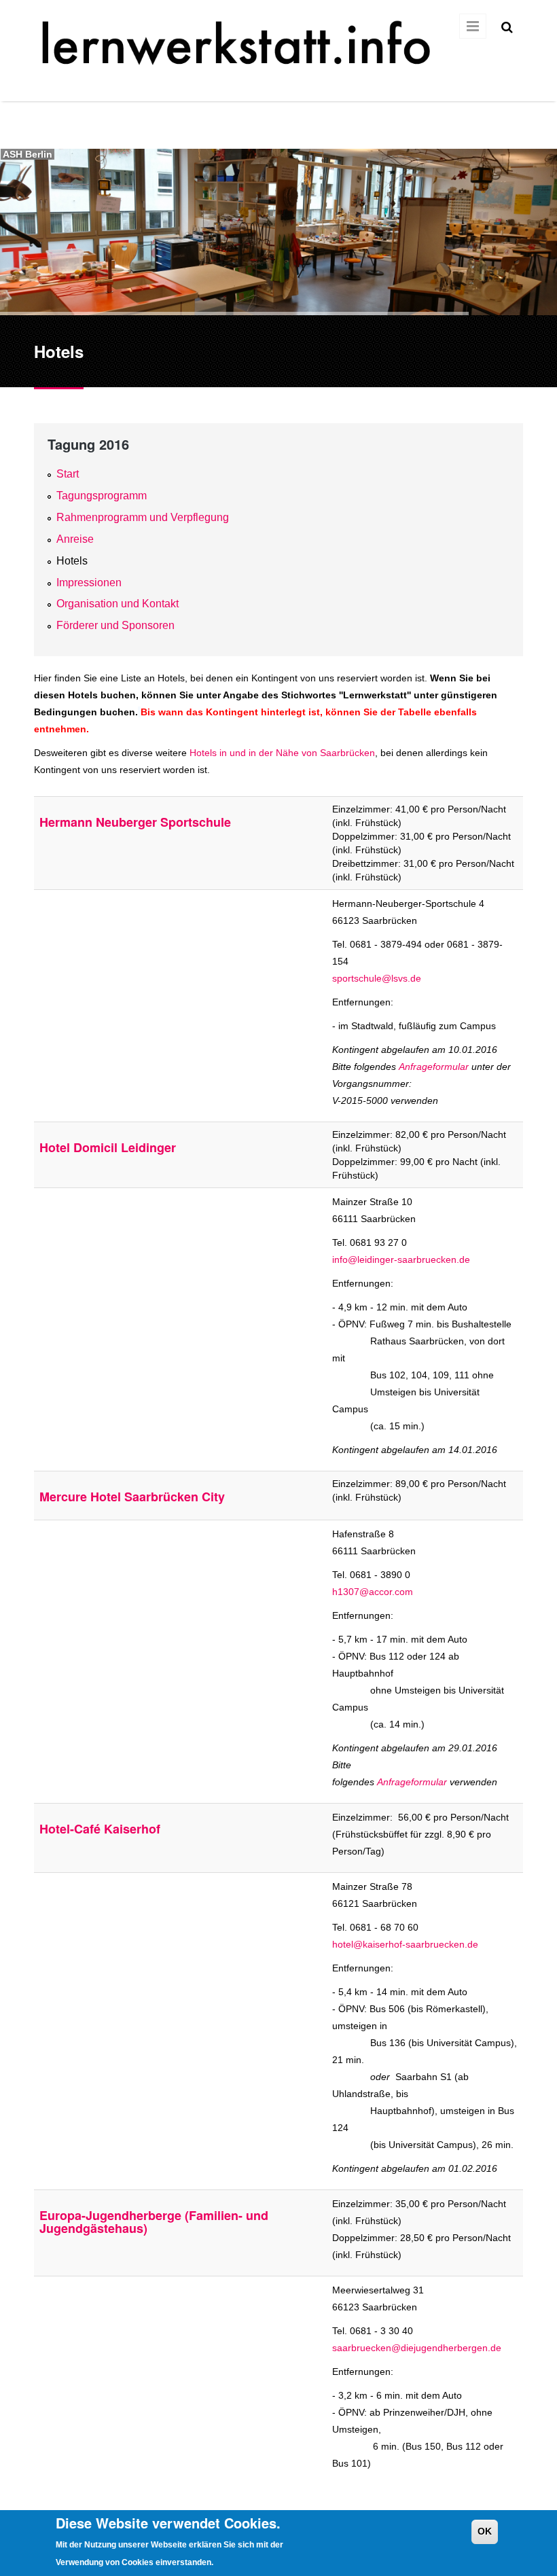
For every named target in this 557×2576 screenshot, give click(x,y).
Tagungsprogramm (102, 496)
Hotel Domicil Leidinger (108, 1147)
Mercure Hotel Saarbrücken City (132, 1497)
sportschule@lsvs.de (377, 978)
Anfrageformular (434, 1067)
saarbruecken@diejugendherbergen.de (417, 2348)
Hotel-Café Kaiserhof (100, 1829)
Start (68, 474)
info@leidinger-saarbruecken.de (401, 1259)
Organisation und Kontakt (118, 604)
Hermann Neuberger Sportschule (135, 822)
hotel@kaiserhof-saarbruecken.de (405, 1944)
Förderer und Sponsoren (115, 625)
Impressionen (89, 583)
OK (485, 2531)
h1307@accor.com (373, 1592)
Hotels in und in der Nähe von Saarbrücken (282, 753)
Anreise (75, 539)
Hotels (72, 561)
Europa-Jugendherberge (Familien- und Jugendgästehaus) (154, 2222)
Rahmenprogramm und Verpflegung (143, 517)
